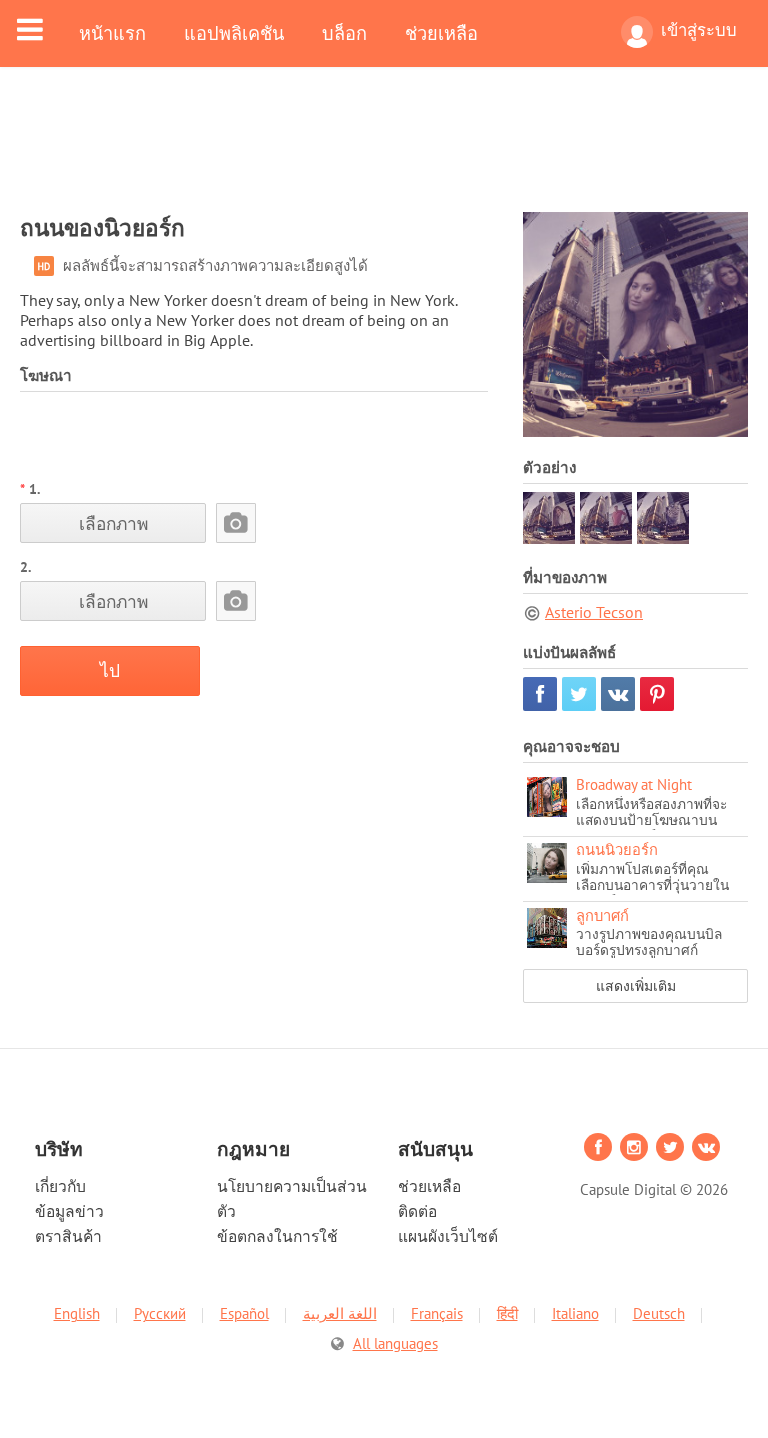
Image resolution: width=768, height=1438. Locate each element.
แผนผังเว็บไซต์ (448, 1236)
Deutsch (659, 1313)
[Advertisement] (384, 152)
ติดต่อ (417, 1211)
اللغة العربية (340, 1313)
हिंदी (507, 1313)
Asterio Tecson (594, 612)
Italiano (575, 1313)
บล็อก (344, 33)
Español (244, 1313)
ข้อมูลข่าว (69, 1211)
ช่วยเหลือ (441, 33)
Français (437, 1313)
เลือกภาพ (113, 523)
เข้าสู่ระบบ (699, 30)
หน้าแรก (112, 33)
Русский (160, 1313)
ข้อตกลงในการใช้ (277, 1236)
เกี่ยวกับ (60, 1186)
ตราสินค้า (68, 1236)
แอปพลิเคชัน (234, 33)
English (77, 1313)
